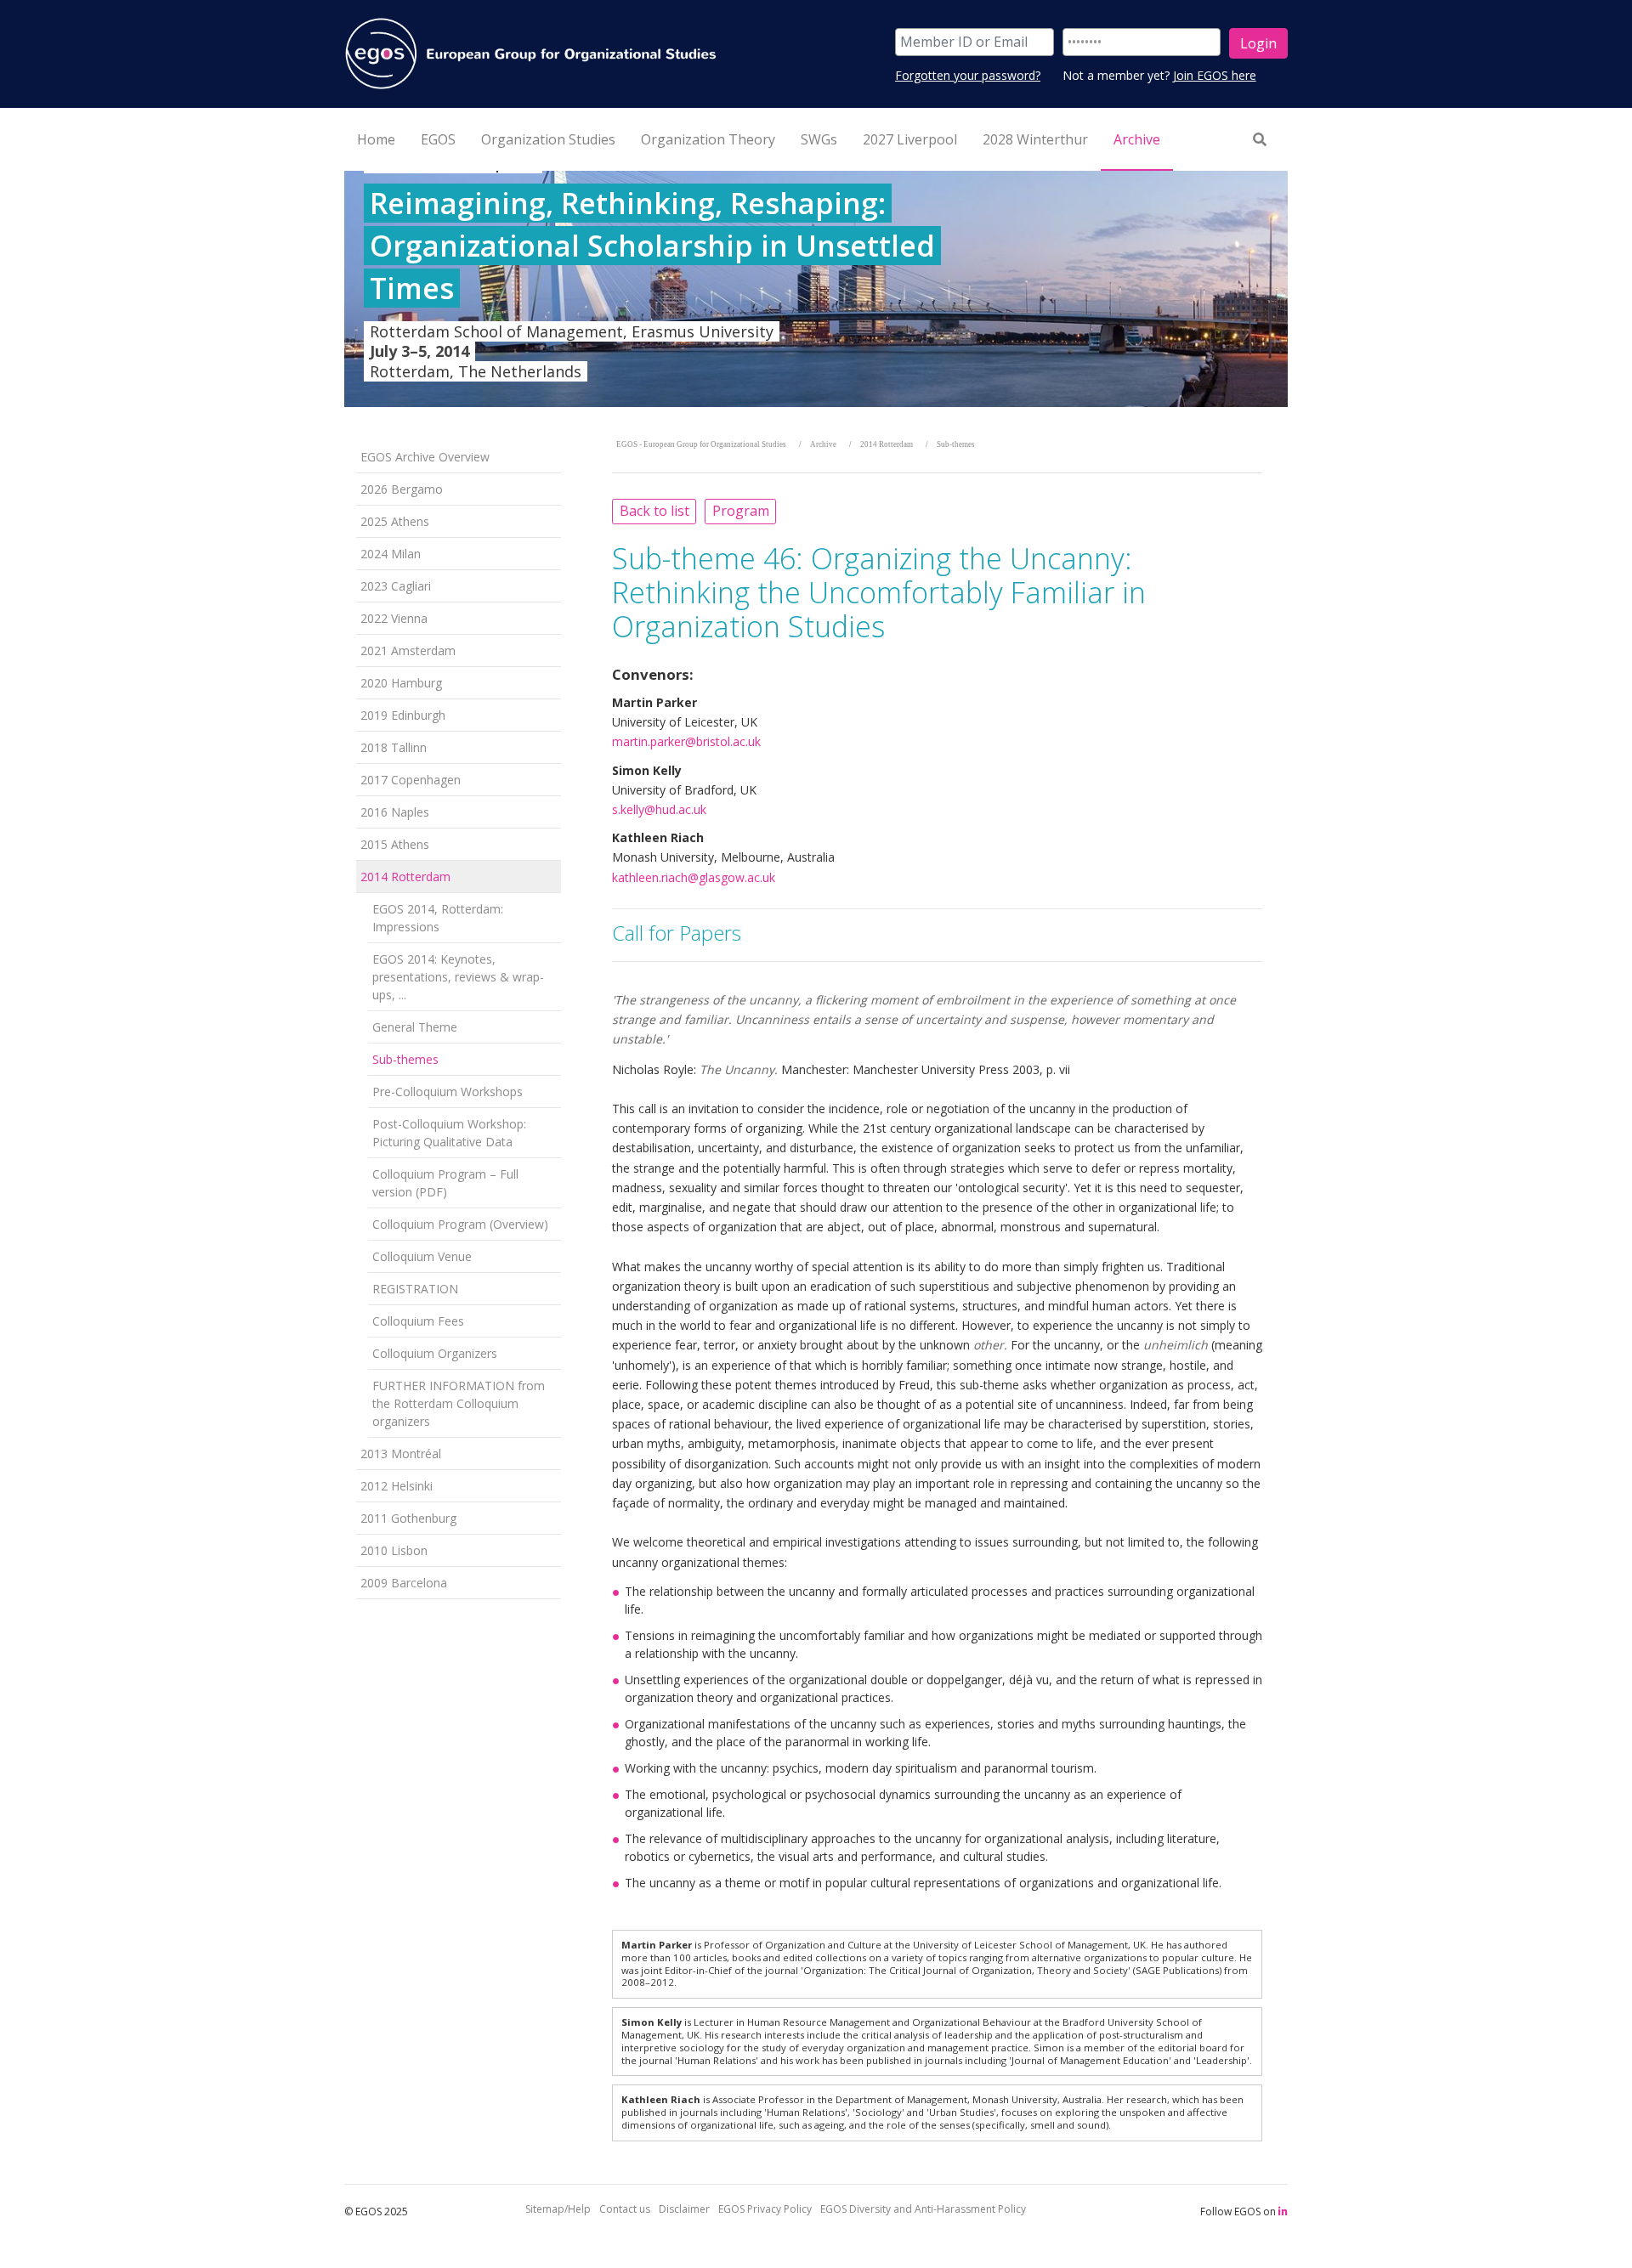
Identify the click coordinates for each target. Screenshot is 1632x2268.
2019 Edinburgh (403, 715)
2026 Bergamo (402, 489)
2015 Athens (395, 844)
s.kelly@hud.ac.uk (659, 809)
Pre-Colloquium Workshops (448, 1092)
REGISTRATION (415, 1289)
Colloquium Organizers (435, 1353)
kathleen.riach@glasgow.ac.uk (694, 877)
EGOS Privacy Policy (765, 2209)
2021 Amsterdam (408, 650)
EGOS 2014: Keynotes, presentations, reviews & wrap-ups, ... (458, 977)
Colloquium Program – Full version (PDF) (445, 1183)
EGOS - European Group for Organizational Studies (701, 444)
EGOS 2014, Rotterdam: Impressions (438, 918)
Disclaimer (684, 2209)
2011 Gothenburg (408, 1518)
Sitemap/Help (558, 2209)
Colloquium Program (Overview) (460, 1224)
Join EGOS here (1215, 75)
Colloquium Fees (418, 1321)
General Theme (415, 1027)
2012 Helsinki (397, 1486)
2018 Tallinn (394, 747)
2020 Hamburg (401, 683)
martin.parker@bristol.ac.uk (686, 741)
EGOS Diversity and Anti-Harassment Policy (923, 2209)
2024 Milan (391, 554)
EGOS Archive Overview (425, 457)
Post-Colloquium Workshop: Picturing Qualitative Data (449, 1133)
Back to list (654, 511)
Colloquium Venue (422, 1256)
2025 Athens (395, 521)
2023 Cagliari (396, 586)
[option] (816, 289)
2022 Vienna (394, 618)
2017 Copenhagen (411, 780)
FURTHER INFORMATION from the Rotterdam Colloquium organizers (459, 1403)
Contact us (625, 2209)
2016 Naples (395, 812)
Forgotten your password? (968, 75)
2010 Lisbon (394, 1550)
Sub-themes (405, 1059)
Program (741, 511)
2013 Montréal (401, 1454)
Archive (823, 444)
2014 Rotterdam (405, 877)
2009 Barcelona (404, 1583)
